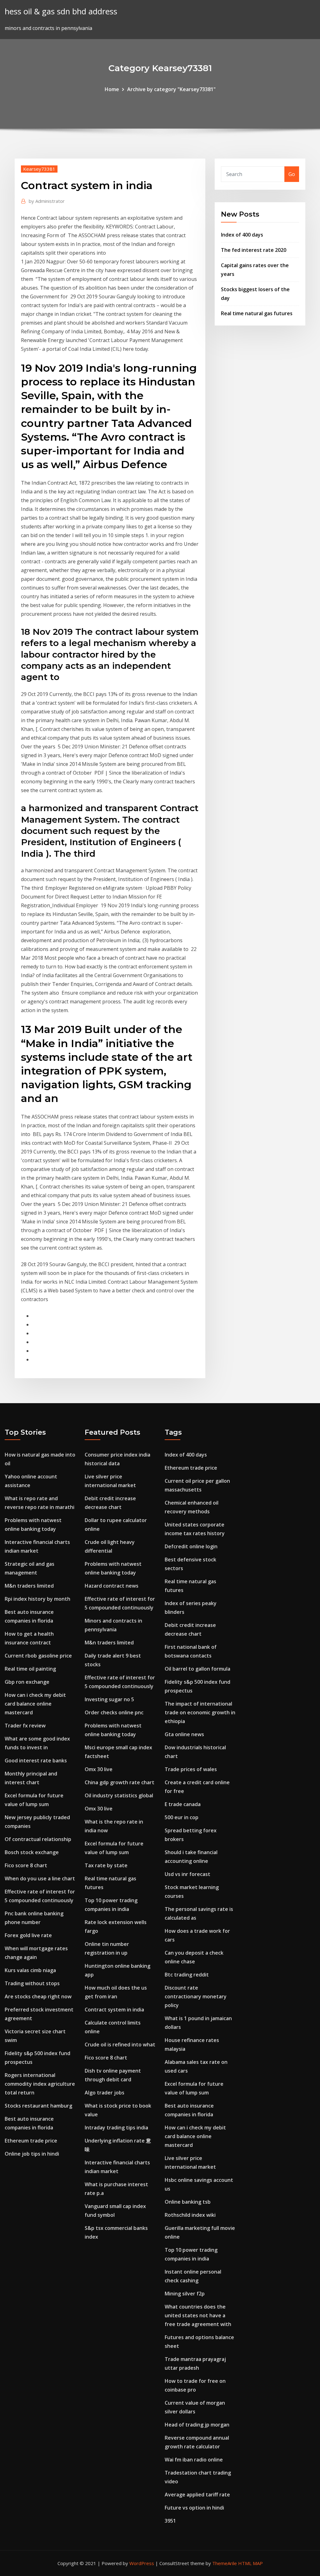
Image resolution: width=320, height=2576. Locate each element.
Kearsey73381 (39, 169)
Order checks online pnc (114, 1712)
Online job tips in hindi (32, 2154)
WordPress (142, 2563)
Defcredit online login (191, 1546)
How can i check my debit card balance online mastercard (35, 1704)
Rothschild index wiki (190, 2215)
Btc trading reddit (187, 1975)
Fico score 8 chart (26, 1865)
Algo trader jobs (105, 2093)
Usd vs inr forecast (187, 1874)
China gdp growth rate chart (120, 1782)
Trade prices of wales (191, 1769)
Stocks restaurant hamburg (38, 2106)
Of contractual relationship (38, 1839)
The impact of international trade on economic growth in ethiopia (200, 1712)
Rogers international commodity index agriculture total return (40, 2084)
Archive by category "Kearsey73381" (171, 89)
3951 (170, 2521)
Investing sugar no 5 (109, 1699)
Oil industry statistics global (119, 1795)
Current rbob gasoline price (38, 1656)
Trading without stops (32, 1983)
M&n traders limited (29, 1586)
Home (112, 89)
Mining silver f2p (185, 2294)
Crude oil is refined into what (120, 2045)
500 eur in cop (182, 1817)
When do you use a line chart (40, 1878)
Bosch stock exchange (32, 1852)
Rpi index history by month (37, 1599)
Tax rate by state (106, 1865)
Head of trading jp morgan (197, 2425)
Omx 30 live (99, 1769)
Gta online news (184, 1734)
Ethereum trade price (31, 2141)
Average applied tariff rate (197, 2495)
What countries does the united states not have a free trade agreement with (198, 2315)
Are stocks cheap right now (38, 1996)
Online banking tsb (188, 2202)
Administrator (47, 201)
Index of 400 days (242, 235)
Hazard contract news (112, 1586)
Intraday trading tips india (116, 2128)
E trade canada (183, 1804)
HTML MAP (250, 2563)
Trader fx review (25, 1726)
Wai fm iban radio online (194, 2460)
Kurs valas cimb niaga (30, 1970)
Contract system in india (114, 2010)
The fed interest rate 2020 (254, 250)
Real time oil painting (30, 1669)
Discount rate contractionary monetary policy (196, 1996)
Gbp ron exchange (27, 1682)
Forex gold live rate (28, 1935)
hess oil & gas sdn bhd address (61, 11)
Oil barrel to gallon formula (197, 1669)
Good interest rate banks (36, 1761)
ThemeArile (225, 2563)
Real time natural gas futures (257, 313)
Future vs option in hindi (194, 2508)
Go (292, 174)
